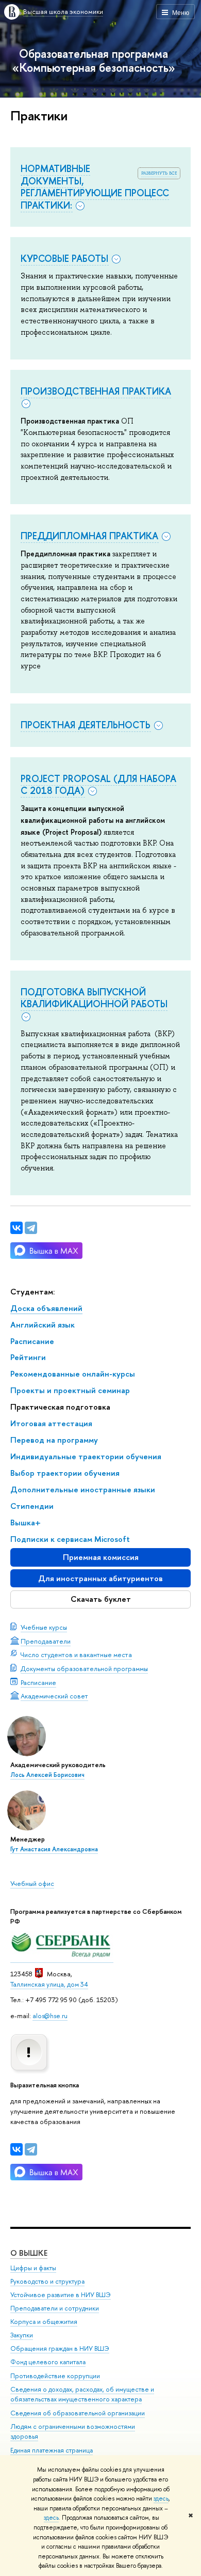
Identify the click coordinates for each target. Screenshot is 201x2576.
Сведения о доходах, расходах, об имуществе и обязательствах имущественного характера (82, 2394)
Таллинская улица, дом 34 (49, 1984)
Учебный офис (32, 1883)
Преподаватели (46, 1641)
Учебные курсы (44, 1627)
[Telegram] (31, 2149)
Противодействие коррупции (55, 2376)
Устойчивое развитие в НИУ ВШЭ (61, 2295)
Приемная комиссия (101, 1557)
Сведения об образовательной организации (78, 2413)
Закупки (22, 2335)
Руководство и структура (47, 2281)
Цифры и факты (33, 2268)
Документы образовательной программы (84, 1668)
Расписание (38, 1682)
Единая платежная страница (52, 2450)
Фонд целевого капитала (48, 2362)
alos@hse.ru (50, 2016)
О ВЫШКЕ (29, 2253)
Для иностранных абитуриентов (100, 1578)
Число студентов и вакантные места (76, 1654)
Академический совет (54, 1696)
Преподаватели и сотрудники (55, 2308)
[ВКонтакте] (16, 2149)
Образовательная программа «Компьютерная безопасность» (94, 60)
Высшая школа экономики (63, 11)
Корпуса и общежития (44, 2322)
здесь (161, 2499)
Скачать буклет (101, 1599)
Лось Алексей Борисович (47, 1775)
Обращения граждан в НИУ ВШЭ (60, 2348)
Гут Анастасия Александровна (54, 1849)
